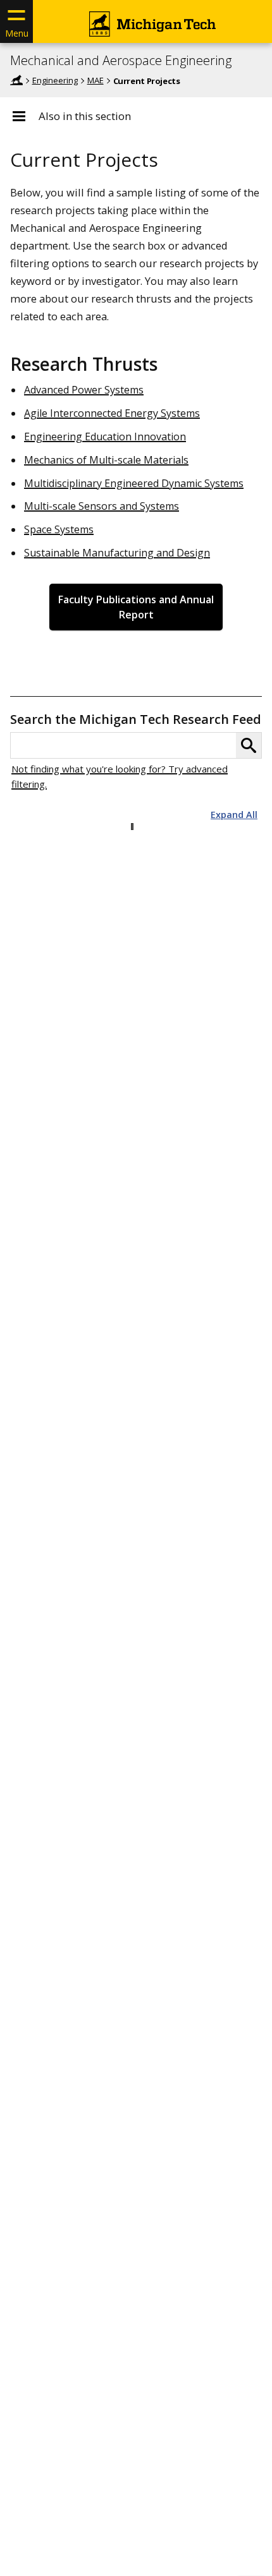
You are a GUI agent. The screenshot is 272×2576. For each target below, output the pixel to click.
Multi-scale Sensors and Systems (102, 506)
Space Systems (59, 529)
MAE (96, 80)
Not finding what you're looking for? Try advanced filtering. (120, 776)
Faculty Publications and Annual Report (136, 607)
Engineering (55, 80)
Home (16, 80)
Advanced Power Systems (84, 390)
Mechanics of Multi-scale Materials (106, 460)
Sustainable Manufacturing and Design (117, 553)
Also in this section (85, 116)
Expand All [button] (234, 815)
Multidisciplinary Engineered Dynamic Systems (134, 483)
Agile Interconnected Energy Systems (112, 413)
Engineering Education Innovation (105, 436)
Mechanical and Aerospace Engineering (121, 61)
